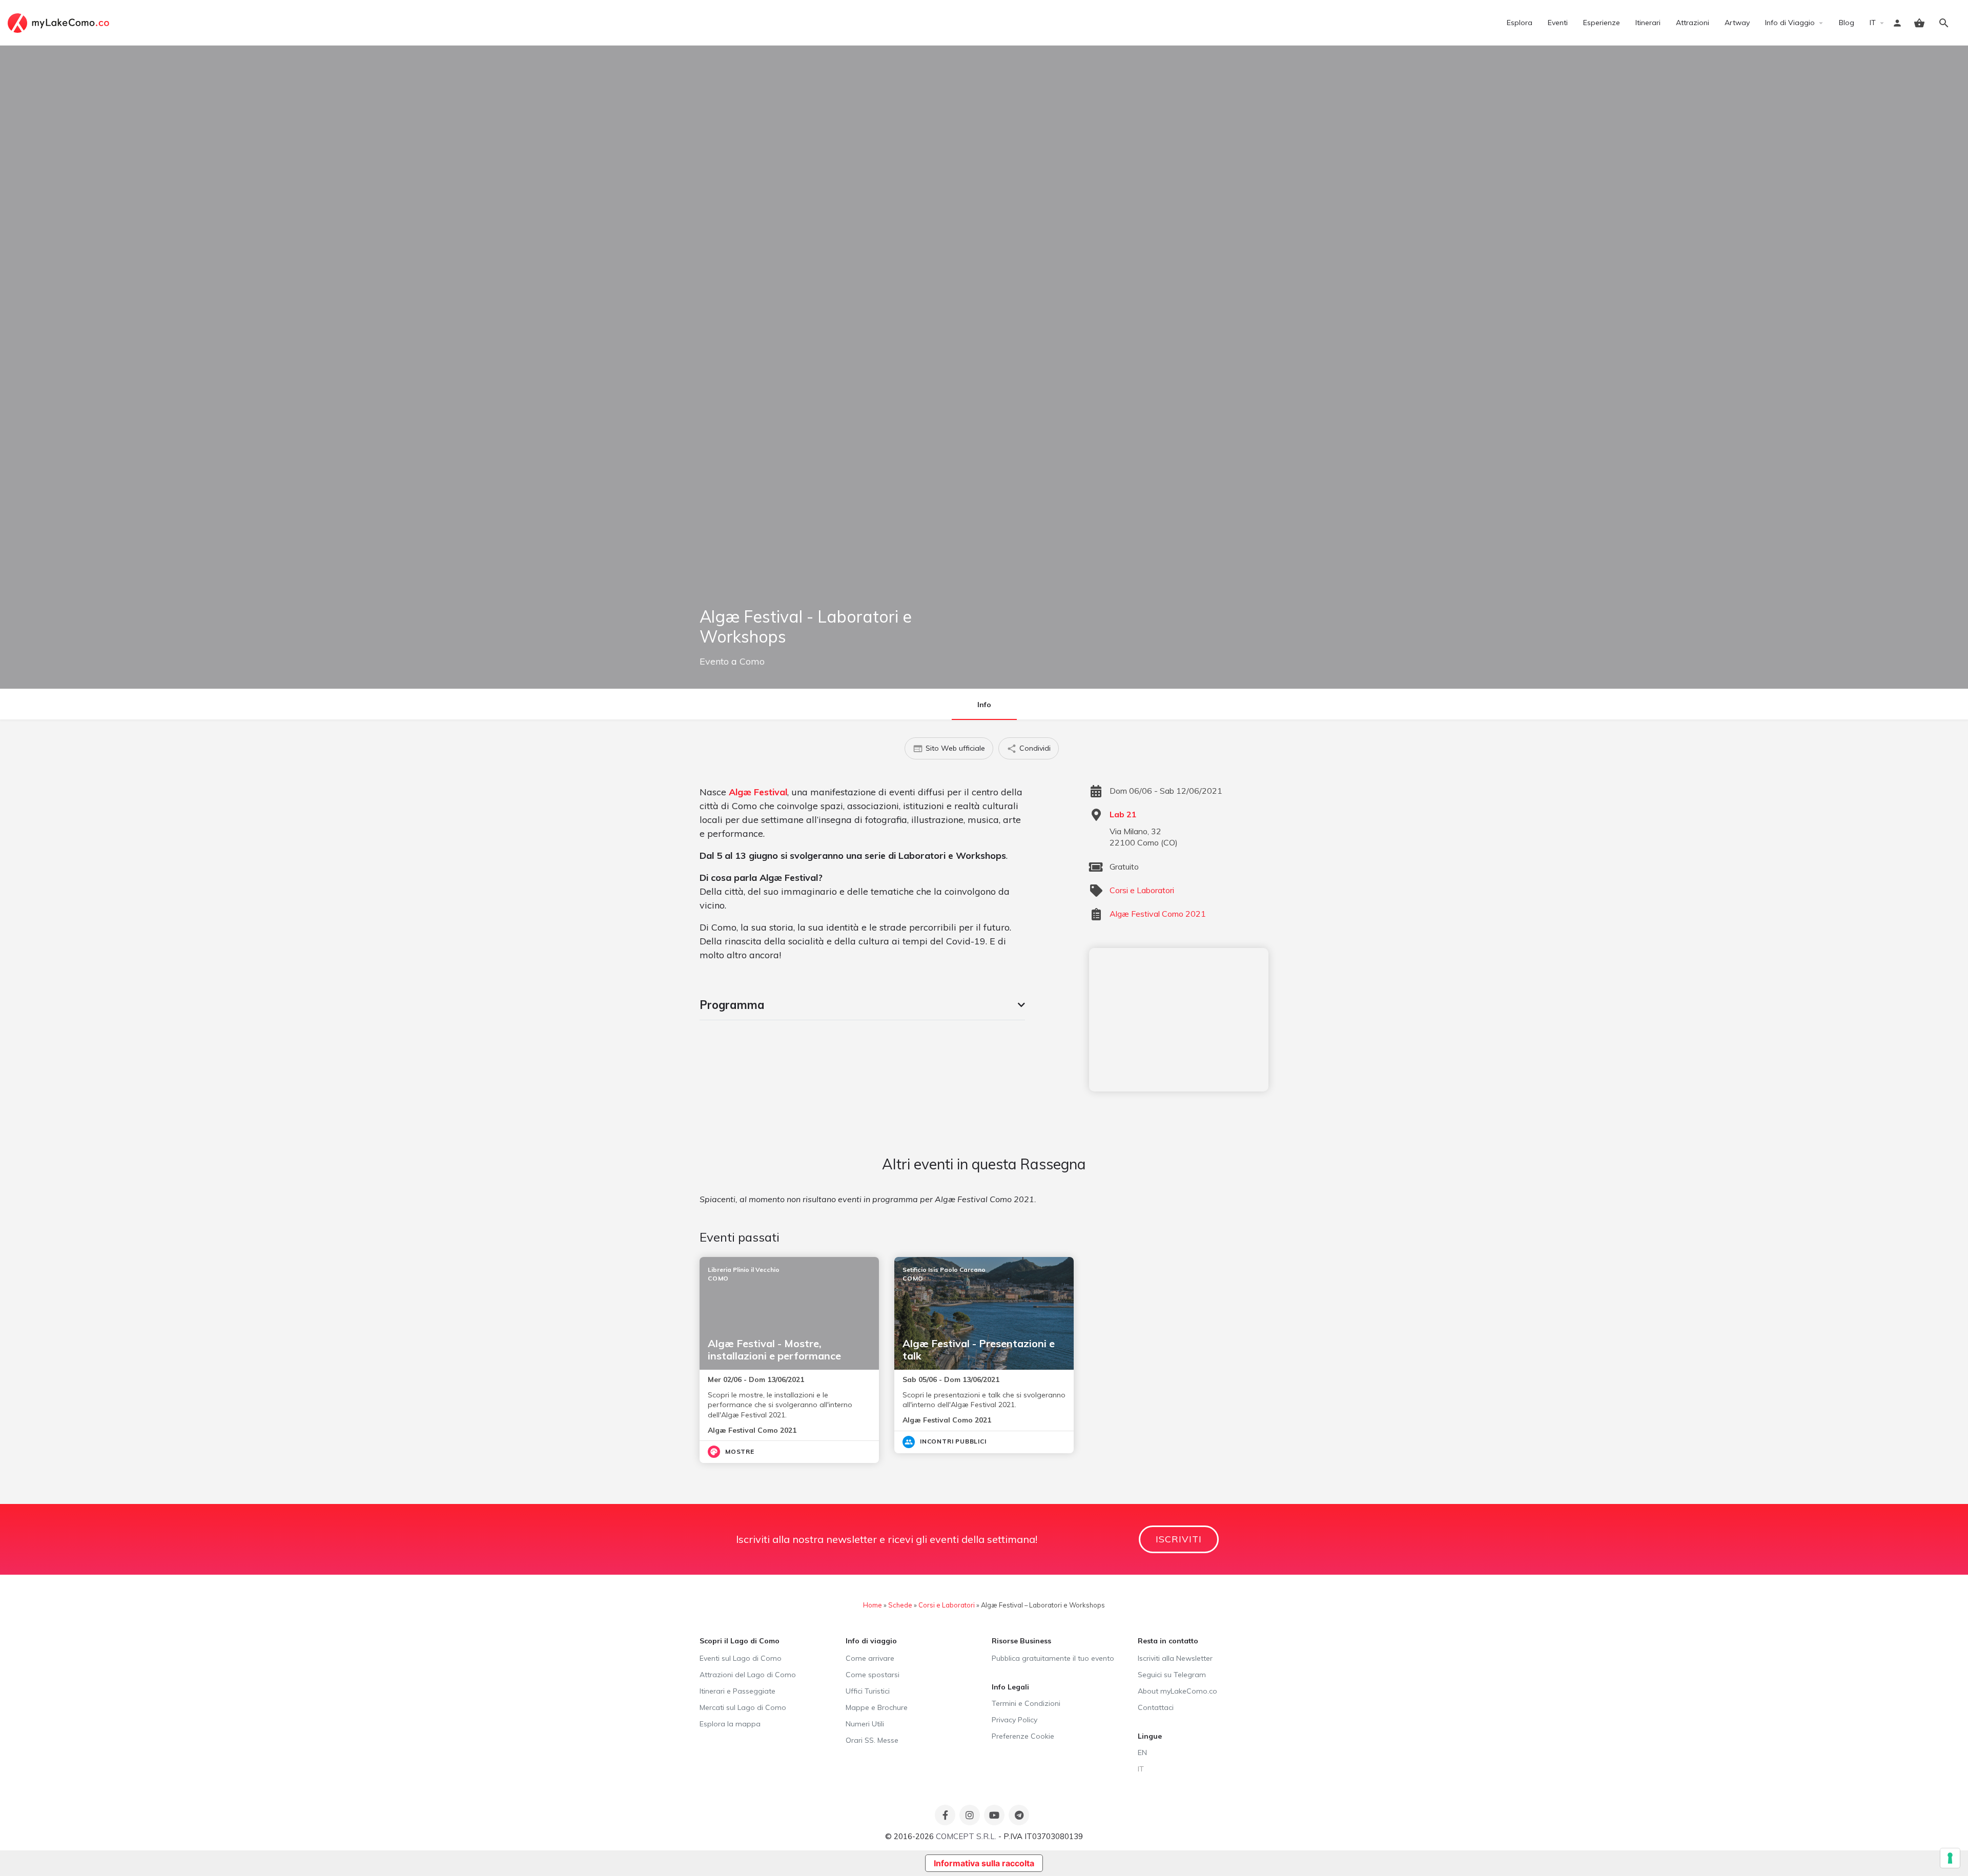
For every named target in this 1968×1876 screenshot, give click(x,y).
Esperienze (1602, 23)
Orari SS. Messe (872, 1740)
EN (1142, 1753)
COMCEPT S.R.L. (966, 1836)
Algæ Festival (758, 792)
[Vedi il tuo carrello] (1919, 23)
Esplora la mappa (730, 1724)
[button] (862, 1005)
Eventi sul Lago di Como (741, 1658)
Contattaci (1156, 1707)
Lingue (1150, 1736)
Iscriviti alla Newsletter (1175, 1658)
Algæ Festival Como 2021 (1158, 914)
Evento (714, 661)
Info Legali (1010, 1687)
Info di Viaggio (1790, 23)
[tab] (862, 1005)
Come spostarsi (873, 1675)
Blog (1847, 23)
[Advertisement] (1179, 1020)
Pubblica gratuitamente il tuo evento (1053, 1658)
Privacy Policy (1014, 1720)
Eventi (1558, 23)
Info (984, 705)
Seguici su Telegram (1172, 1675)
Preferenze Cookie (1023, 1736)
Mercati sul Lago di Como (743, 1707)
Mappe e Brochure (877, 1707)
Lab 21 (1123, 814)
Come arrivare (870, 1658)
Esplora (1520, 23)
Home (873, 1605)
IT (1873, 23)
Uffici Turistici (868, 1691)
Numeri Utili (865, 1724)
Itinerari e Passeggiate (737, 1691)
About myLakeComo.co (1177, 1691)
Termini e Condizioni (1026, 1703)
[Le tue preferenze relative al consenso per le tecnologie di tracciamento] (1950, 1858)
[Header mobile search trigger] (1944, 23)
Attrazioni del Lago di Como (748, 1675)
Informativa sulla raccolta (984, 1863)
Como (752, 661)
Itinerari (1648, 23)
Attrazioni (1693, 23)
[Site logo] (60, 22)
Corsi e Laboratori (1142, 890)
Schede (900, 1605)
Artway (1737, 23)
